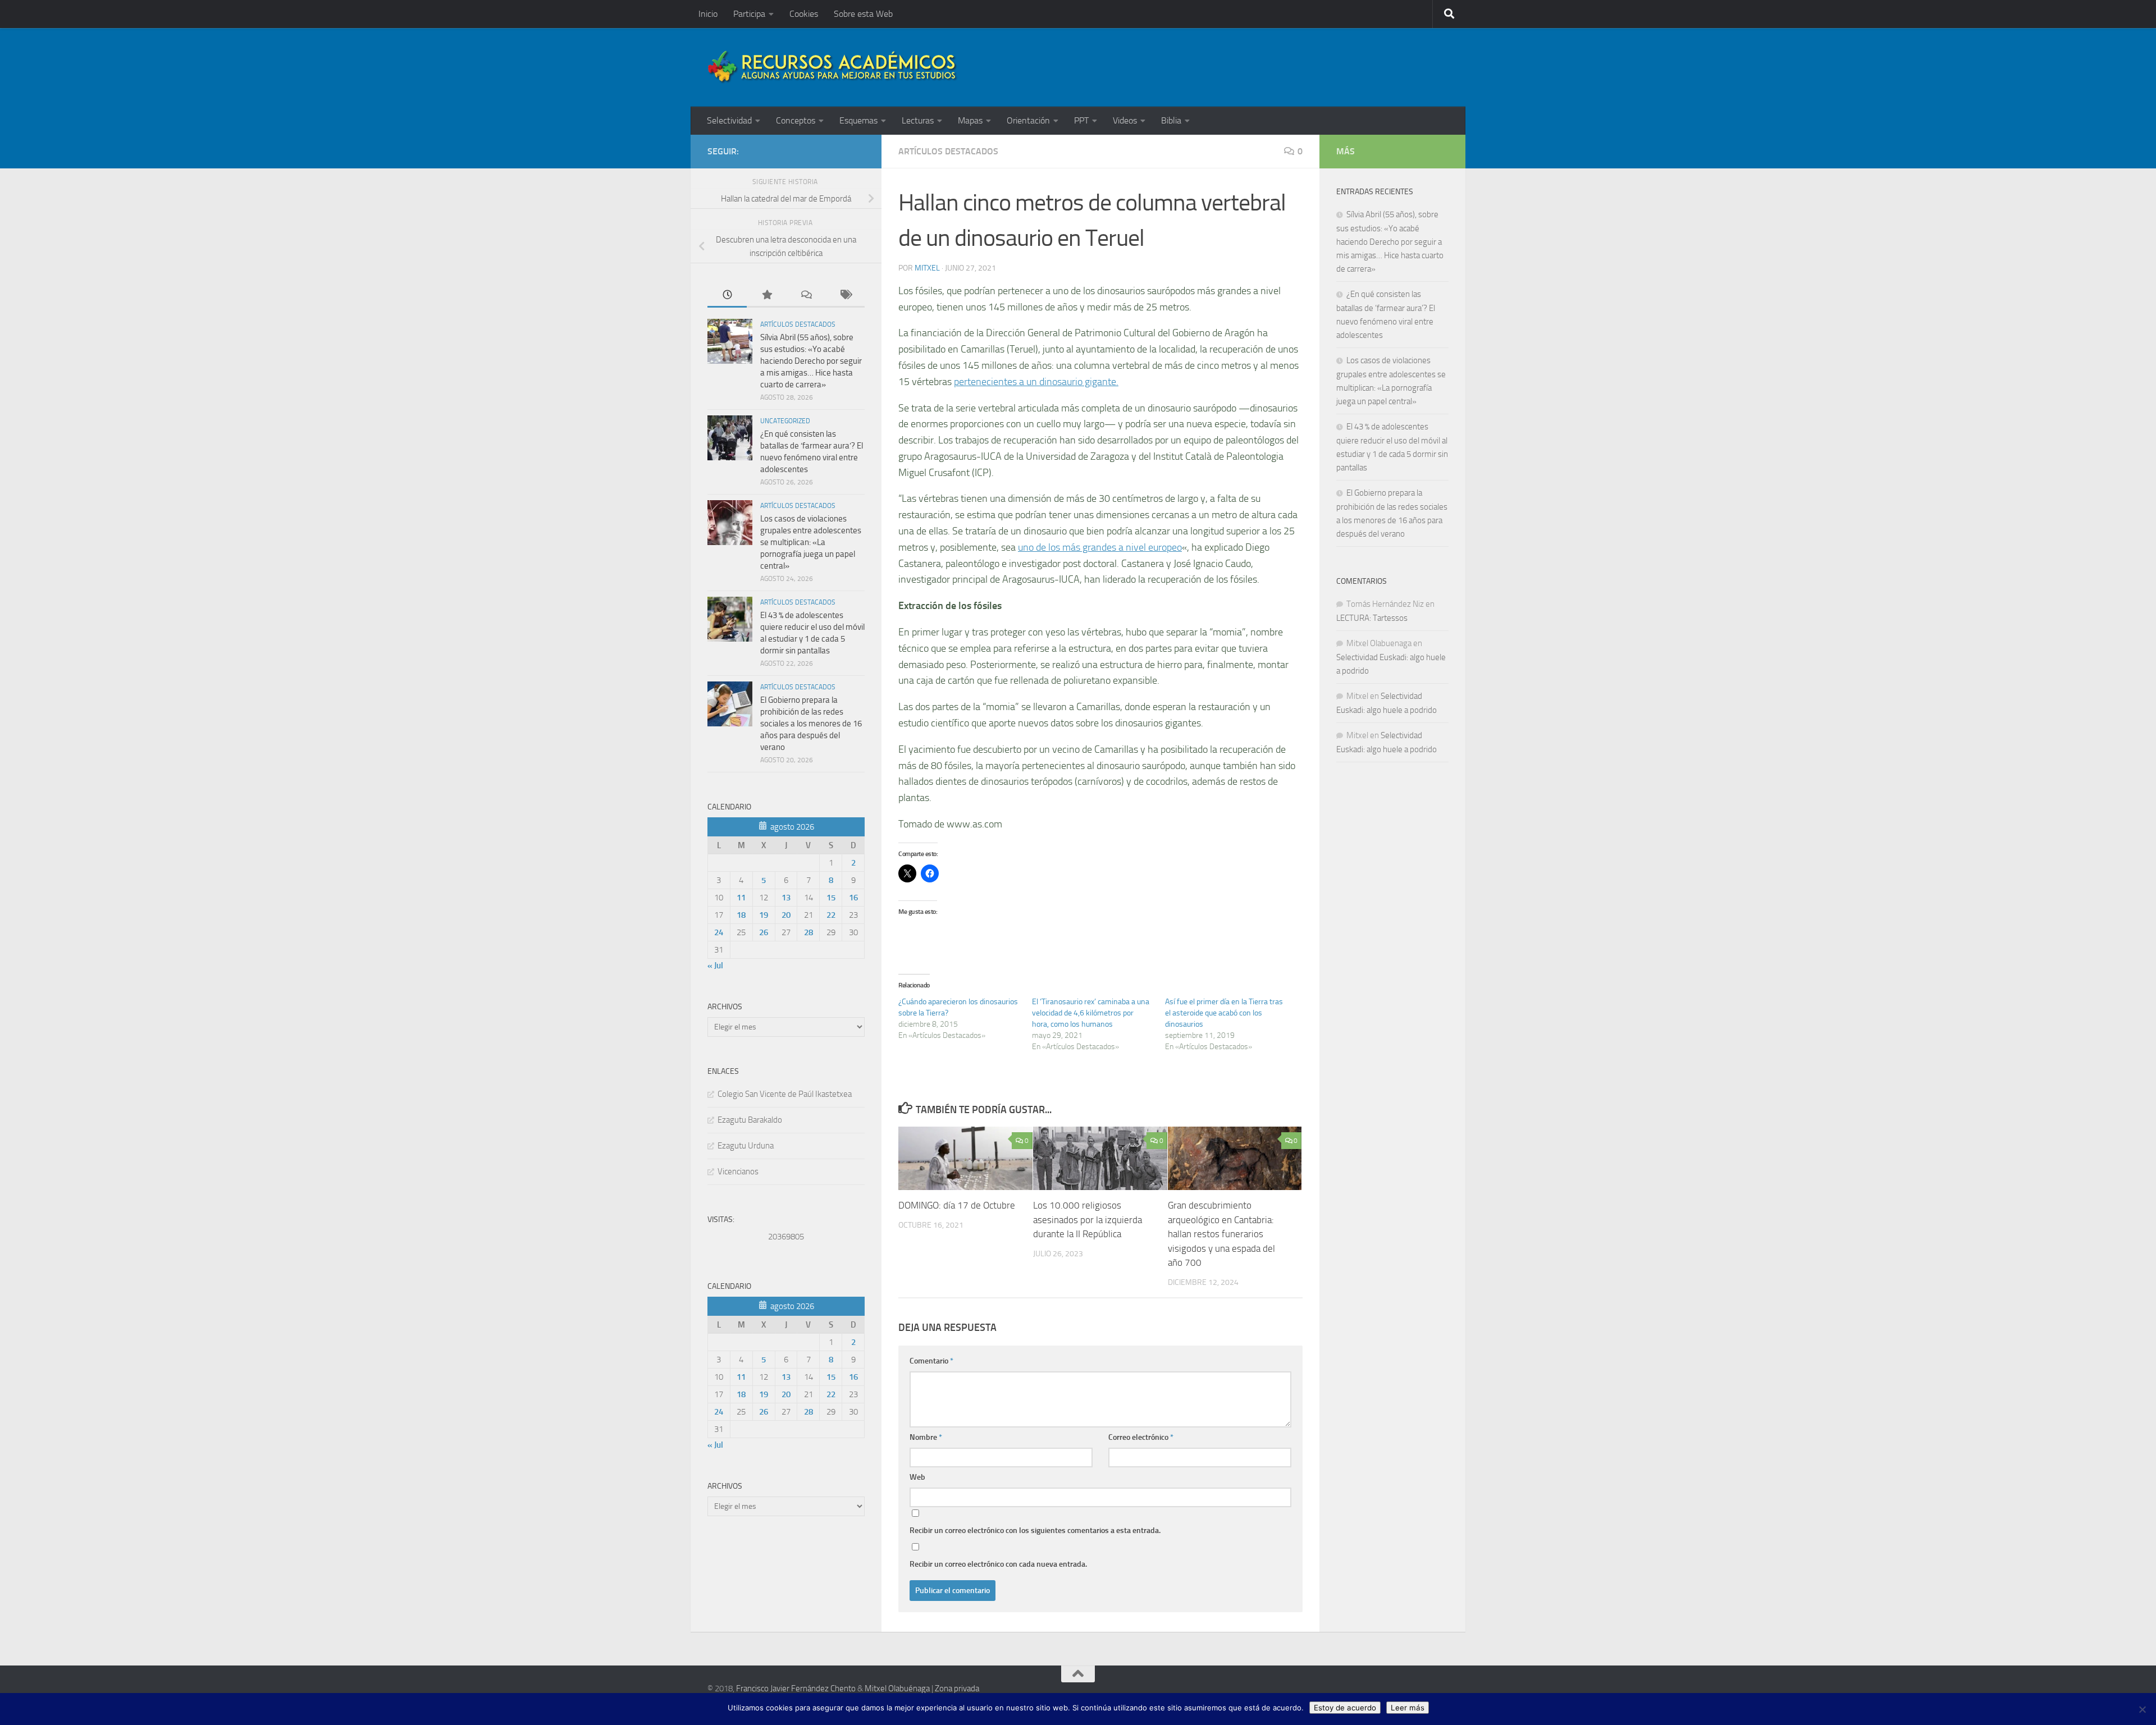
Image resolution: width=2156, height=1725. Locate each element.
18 (741, 915)
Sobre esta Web (863, 14)
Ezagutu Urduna (746, 1146)
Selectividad (729, 120)
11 (741, 898)
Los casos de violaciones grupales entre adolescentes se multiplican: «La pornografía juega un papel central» (811, 542)
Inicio (708, 14)
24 (719, 932)
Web (917, 1477)
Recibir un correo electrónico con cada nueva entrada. (998, 1564)
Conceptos (796, 120)
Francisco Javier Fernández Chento (796, 1689)
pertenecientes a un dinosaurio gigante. (1036, 382)
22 (831, 915)
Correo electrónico (1141, 1437)
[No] (2142, 1709)
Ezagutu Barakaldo (750, 1120)
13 (786, 898)
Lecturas (918, 120)
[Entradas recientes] (727, 296)
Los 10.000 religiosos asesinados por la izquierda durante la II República (1088, 1220)
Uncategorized (785, 421)
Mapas (970, 120)
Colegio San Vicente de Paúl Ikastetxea (785, 1094)
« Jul (715, 966)
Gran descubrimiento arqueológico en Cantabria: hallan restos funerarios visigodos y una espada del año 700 (1221, 1234)
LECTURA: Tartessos (1372, 618)
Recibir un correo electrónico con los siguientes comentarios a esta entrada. (1035, 1530)
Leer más (1408, 1708)
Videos (1125, 120)
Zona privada (957, 1689)
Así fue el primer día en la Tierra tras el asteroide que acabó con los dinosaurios (1224, 1013)
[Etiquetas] (845, 296)
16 (853, 898)
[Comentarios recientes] (806, 296)
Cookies (804, 14)
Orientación (1028, 120)
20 (786, 915)
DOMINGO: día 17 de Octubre (957, 1206)
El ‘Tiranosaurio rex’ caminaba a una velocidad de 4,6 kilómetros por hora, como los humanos (1091, 1013)
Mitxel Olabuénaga (897, 1689)
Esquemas (858, 120)
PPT (1081, 120)
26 (764, 932)
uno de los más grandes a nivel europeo (1100, 547)
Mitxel (927, 268)
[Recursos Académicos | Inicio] (833, 67)
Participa (749, 14)
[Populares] (766, 296)
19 (764, 915)
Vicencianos (738, 1172)
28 (808, 932)
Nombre (926, 1437)
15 (831, 898)
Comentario (931, 1361)
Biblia (1171, 120)
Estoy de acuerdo (1345, 1708)
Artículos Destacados (948, 151)
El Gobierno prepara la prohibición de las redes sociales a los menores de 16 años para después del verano (811, 724)
